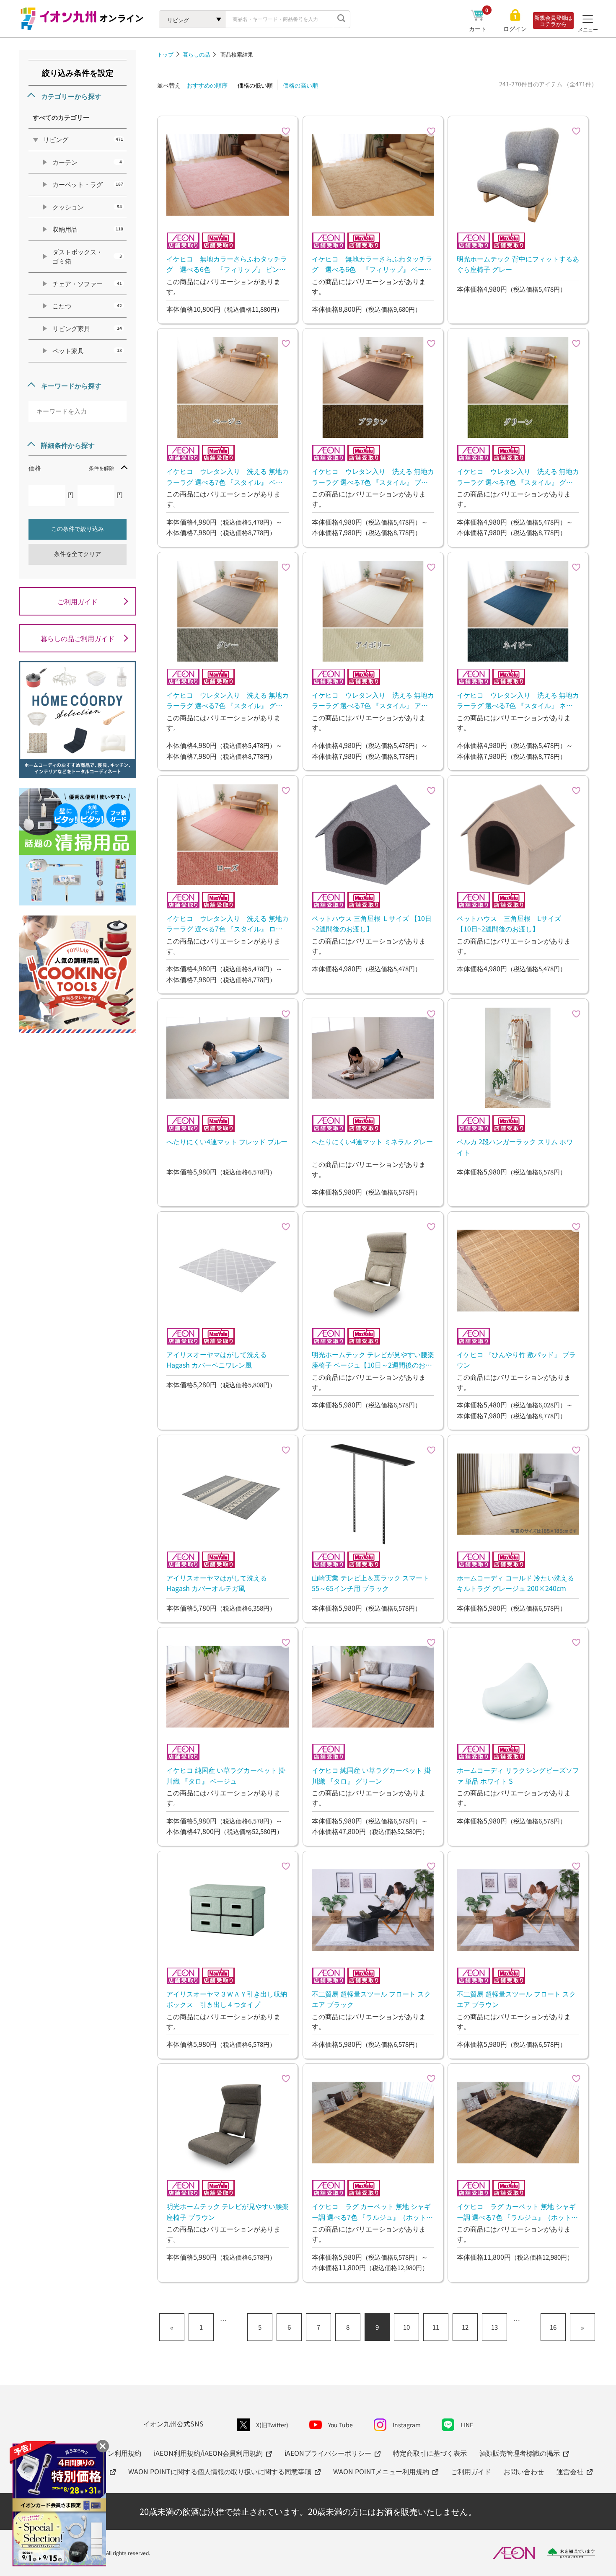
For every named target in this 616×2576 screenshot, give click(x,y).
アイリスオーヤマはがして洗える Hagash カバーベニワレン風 (217, 1360)
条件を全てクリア (78, 554)
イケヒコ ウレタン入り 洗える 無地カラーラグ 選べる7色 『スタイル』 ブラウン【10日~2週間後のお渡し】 (373, 476)
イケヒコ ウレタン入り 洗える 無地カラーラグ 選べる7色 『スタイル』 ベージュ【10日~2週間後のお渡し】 (228, 476)
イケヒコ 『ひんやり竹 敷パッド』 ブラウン (516, 1360)
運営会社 (570, 2471)
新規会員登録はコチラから (553, 21)
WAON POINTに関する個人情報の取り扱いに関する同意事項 (220, 2471)
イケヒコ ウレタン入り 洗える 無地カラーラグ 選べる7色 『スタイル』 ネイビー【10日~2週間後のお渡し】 (518, 700)
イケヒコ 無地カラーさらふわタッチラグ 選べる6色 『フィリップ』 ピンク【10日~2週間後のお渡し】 (227, 264)
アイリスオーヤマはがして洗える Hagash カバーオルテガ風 (217, 1583)
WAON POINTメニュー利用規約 (381, 2471)
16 (553, 2327)
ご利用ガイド (78, 601)
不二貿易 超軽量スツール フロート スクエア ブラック (371, 1999)
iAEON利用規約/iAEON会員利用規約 (208, 2453)
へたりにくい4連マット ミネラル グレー (372, 1141)
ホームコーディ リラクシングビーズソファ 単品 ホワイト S (518, 1775)
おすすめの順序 (207, 85)
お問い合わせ (524, 2471)
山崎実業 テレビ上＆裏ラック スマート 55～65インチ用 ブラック (370, 1583)
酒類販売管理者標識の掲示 (520, 2453)
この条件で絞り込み (78, 529)
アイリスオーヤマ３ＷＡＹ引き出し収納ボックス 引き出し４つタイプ (227, 1999)
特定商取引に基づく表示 (430, 2453)
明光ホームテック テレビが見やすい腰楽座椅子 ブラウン (228, 2211)
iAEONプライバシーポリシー (328, 2453)
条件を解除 (101, 468)
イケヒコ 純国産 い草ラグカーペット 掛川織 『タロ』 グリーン (371, 1775)
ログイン (515, 29)
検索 (342, 19)
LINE (467, 2425)
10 (406, 2327)
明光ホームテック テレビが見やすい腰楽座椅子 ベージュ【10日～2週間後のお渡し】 (373, 1360)
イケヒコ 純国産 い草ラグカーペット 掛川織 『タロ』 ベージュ (226, 1775)
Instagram (407, 2425)
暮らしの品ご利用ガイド (78, 638)
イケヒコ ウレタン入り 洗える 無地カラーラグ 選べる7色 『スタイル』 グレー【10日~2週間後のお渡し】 (228, 700)
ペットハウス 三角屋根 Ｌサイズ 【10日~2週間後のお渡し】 (372, 923)
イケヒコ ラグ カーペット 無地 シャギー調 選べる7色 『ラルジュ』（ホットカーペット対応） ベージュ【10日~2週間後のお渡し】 (372, 2211)
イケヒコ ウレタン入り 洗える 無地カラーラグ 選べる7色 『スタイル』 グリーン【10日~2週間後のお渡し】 (518, 476)
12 (465, 2327)
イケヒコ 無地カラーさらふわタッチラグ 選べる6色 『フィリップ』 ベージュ (372, 264)
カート (479, 28)
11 (436, 2327)
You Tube (340, 2425)
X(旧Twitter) (272, 2425)
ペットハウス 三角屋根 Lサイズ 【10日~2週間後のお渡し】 (512, 923)
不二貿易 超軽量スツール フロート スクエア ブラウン (516, 1999)
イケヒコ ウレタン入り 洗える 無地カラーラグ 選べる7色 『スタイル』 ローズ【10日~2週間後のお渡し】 (228, 923)
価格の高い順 (300, 85)
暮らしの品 (196, 54)
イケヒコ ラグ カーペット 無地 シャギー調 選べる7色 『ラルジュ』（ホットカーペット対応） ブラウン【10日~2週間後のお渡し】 (517, 2211)
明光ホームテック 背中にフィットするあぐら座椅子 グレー (518, 264)
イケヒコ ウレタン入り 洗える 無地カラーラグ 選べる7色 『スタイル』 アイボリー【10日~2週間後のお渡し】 (373, 700)
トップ (165, 54)
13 (494, 2327)
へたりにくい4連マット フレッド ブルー (227, 1141)
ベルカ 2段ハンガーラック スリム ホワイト (515, 1147)
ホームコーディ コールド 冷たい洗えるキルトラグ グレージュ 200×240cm (515, 1583)
